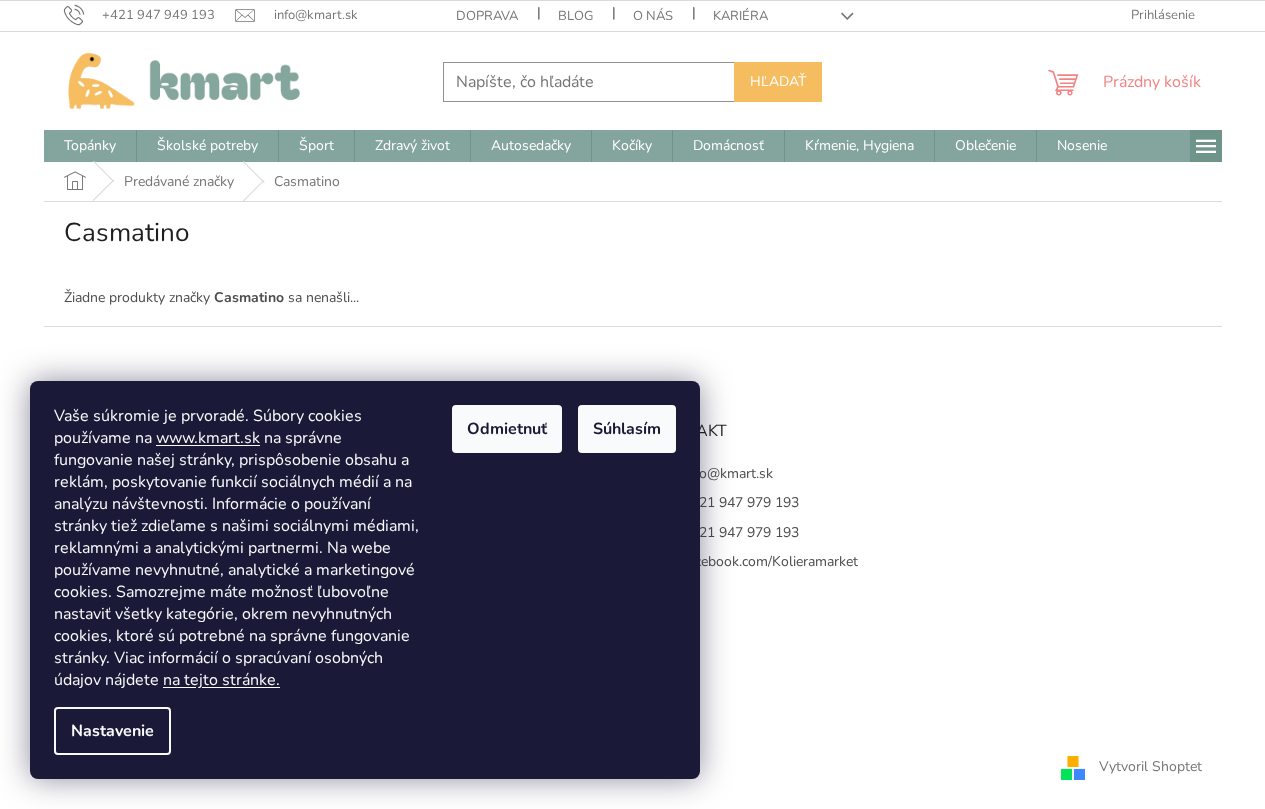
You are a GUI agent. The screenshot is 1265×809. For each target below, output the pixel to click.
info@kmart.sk (728, 473)
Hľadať (778, 81)
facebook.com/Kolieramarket (770, 561)
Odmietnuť (507, 429)
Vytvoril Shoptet (1150, 766)
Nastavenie (112, 731)
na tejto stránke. (221, 680)
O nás (653, 16)
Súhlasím (627, 429)
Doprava (487, 16)
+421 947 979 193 (741, 502)
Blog (575, 16)
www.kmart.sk (208, 438)
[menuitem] (90, 146)
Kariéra (740, 16)
